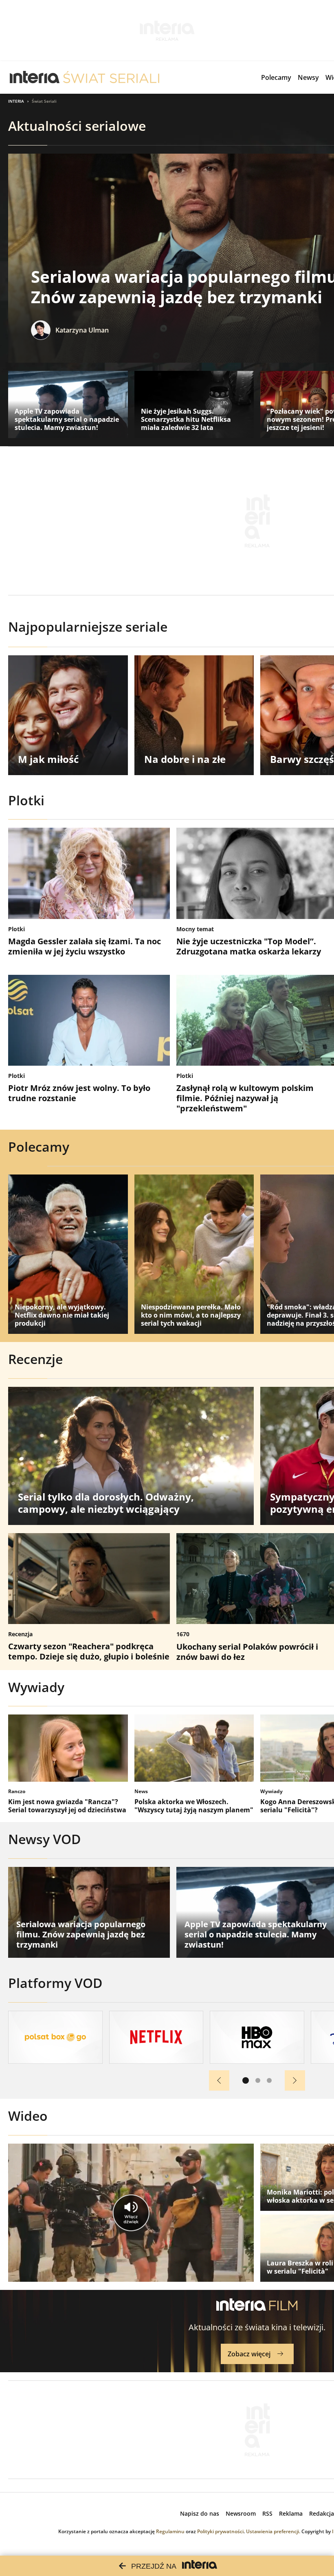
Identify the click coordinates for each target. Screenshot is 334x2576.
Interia (16, 101)
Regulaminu (170, 2531)
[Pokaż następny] (295, 2080)
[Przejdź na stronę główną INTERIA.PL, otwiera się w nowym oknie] (35, 77)
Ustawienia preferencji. (273, 2531)
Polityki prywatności (220, 2531)
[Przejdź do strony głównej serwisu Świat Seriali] (111, 77)
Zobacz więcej (249, 2354)
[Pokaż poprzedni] (219, 2080)
